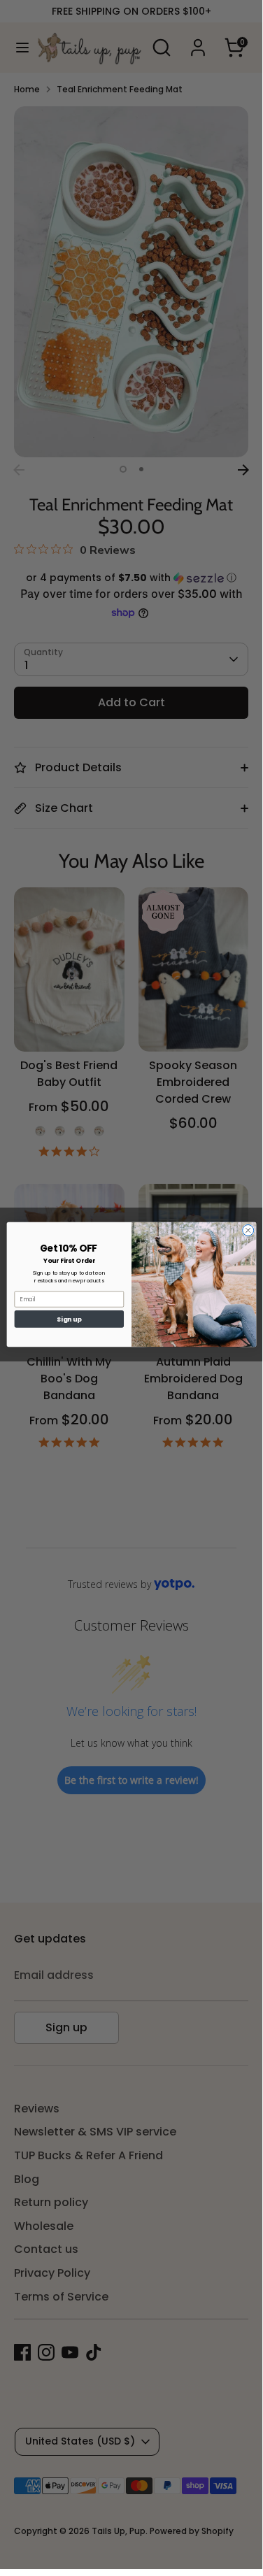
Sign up (69, 1319)
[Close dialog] (248, 1230)
